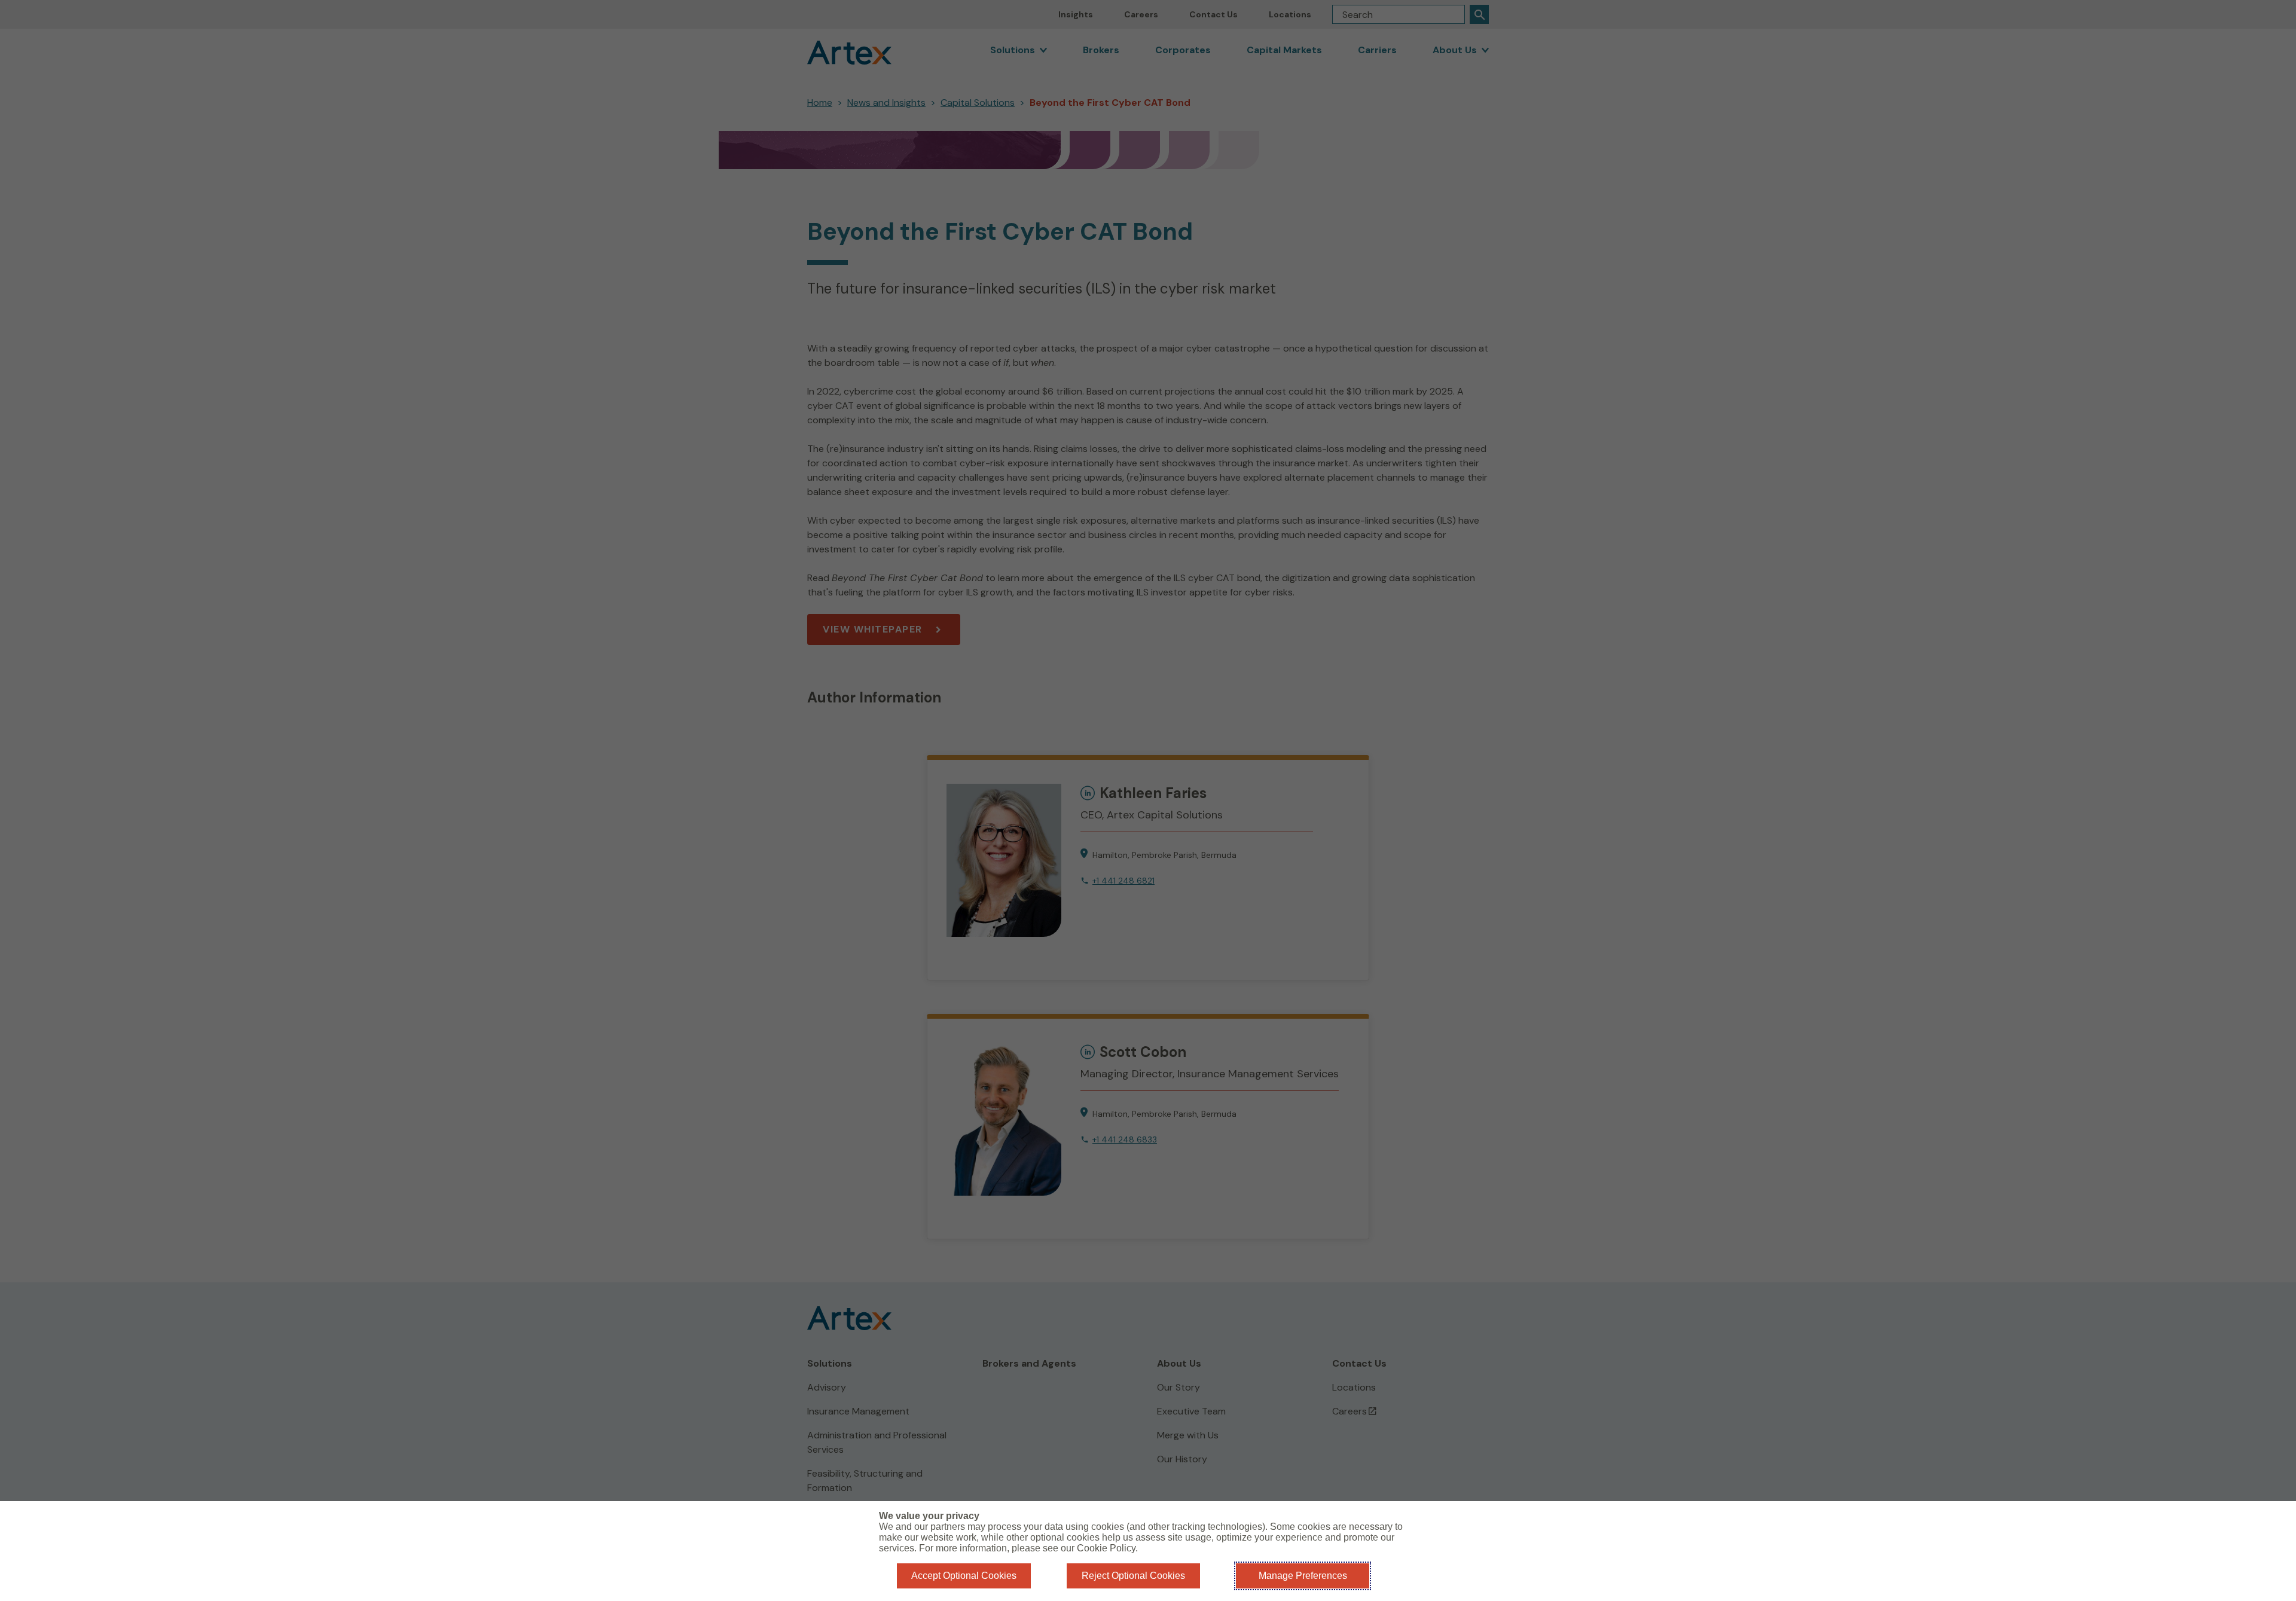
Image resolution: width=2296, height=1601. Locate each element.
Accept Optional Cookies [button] (964, 1576)
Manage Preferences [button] (1303, 1576)
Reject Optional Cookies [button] (1133, 1576)
